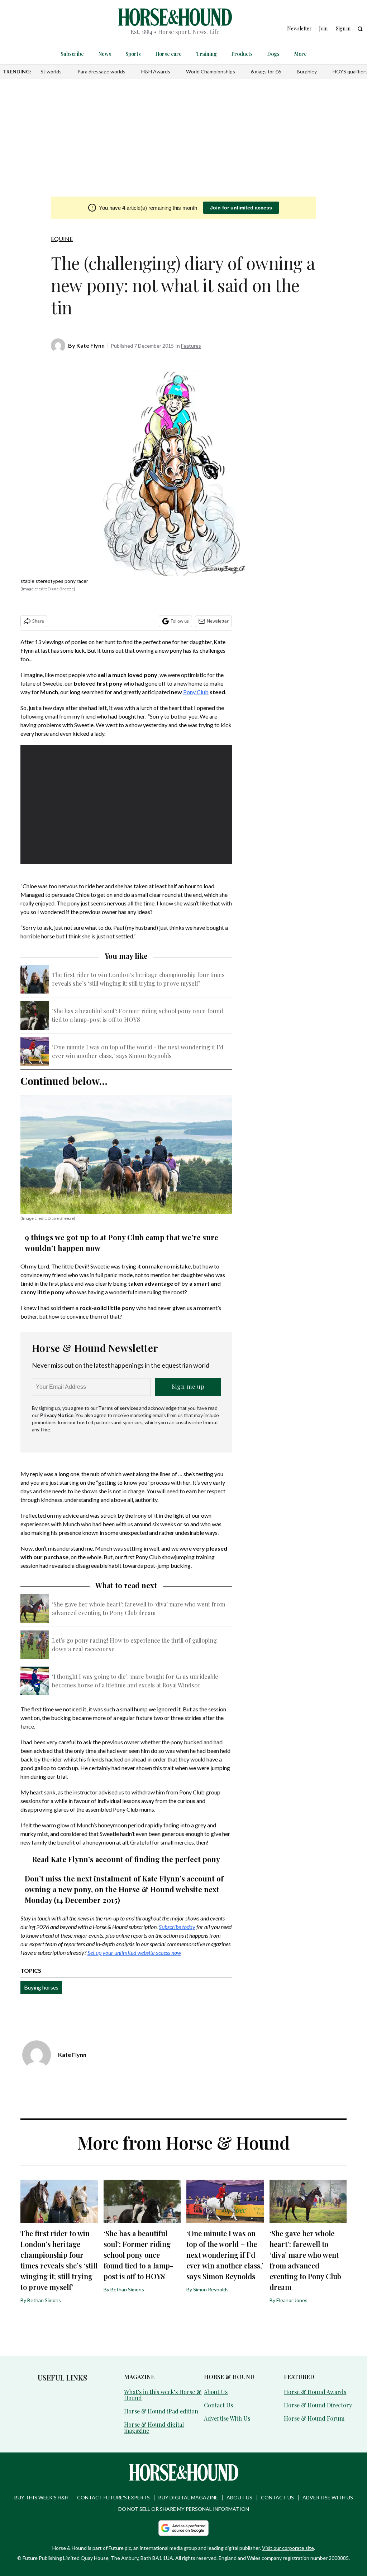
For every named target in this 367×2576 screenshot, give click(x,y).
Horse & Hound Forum (314, 2418)
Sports (133, 54)
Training (206, 54)
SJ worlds (51, 71)
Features (191, 346)
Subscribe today (177, 1927)
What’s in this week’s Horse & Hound (163, 2395)
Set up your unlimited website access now (134, 1952)
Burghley (307, 71)
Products (242, 54)
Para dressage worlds (101, 71)
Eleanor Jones (292, 2300)
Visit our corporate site (288, 2548)
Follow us (180, 621)
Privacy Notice (57, 1415)
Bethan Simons (44, 2300)
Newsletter (218, 621)
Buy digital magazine (188, 2497)
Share (38, 621)
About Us (216, 2392)
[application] (126, 804)
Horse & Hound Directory (318, 2405)
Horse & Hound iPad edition (161, 2411)
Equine (62, 239)
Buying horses (41, 1987)
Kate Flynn (90, 345)
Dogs (273, 54)
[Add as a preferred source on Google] (183, 2528)
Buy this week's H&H (41, 2497)
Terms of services (119, 1408)
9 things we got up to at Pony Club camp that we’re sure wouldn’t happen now (121, 1243)
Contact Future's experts (113, 2497)
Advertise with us (328, 2497)
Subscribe (72, 54)
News (105, 54)
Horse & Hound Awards (315, 2392)
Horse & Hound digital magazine (154, 2427)
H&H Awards (156, 71)
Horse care (168, 54)
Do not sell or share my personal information (184, 2509)
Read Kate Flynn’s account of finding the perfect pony (126, 1859)
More (300, 54)
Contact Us (218, 2405)
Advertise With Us (227, 2418)
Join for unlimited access (241, 208)
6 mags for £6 (266, 71)
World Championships (211, 71)
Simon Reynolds (211, 2289)
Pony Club (196, 692)
